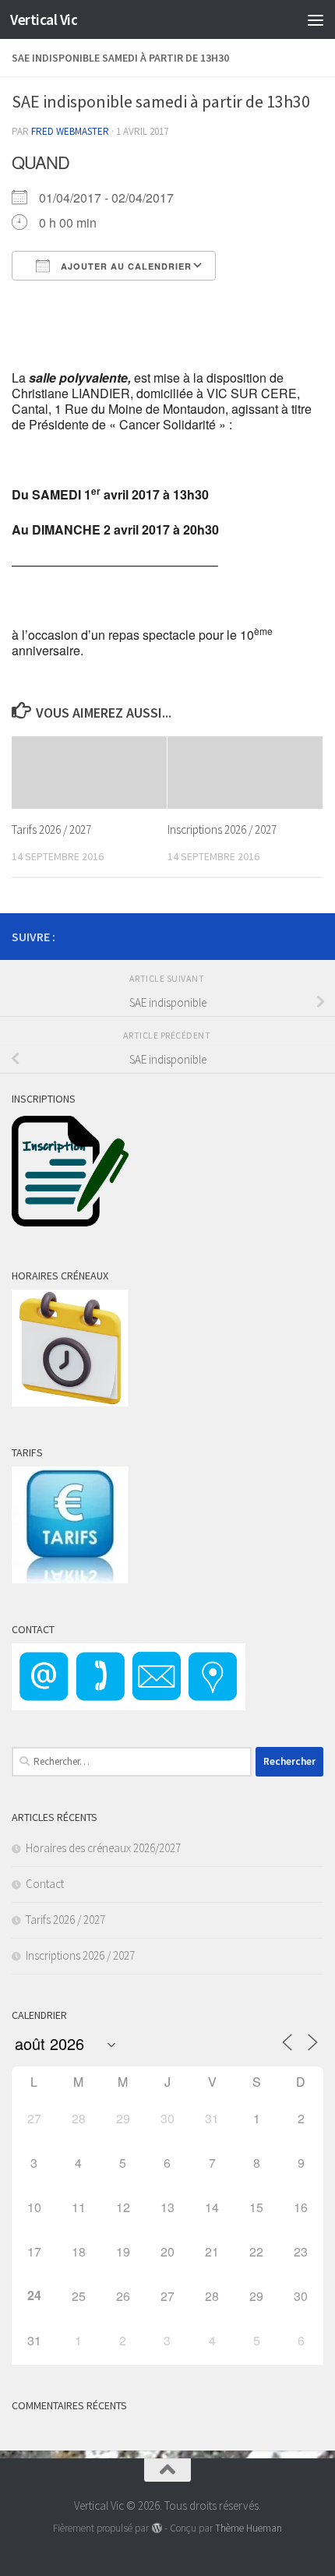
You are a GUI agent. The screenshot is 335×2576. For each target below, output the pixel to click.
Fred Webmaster (70, 131)
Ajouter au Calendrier (125, 266)
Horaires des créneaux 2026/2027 (103, 1848)
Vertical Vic (44, 19)
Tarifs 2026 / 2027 (51, 829)
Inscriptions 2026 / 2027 (222, 829)
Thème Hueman (249, 2528)
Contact (45, 1884)
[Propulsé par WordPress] (156, 2528)
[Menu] (316, 19)
